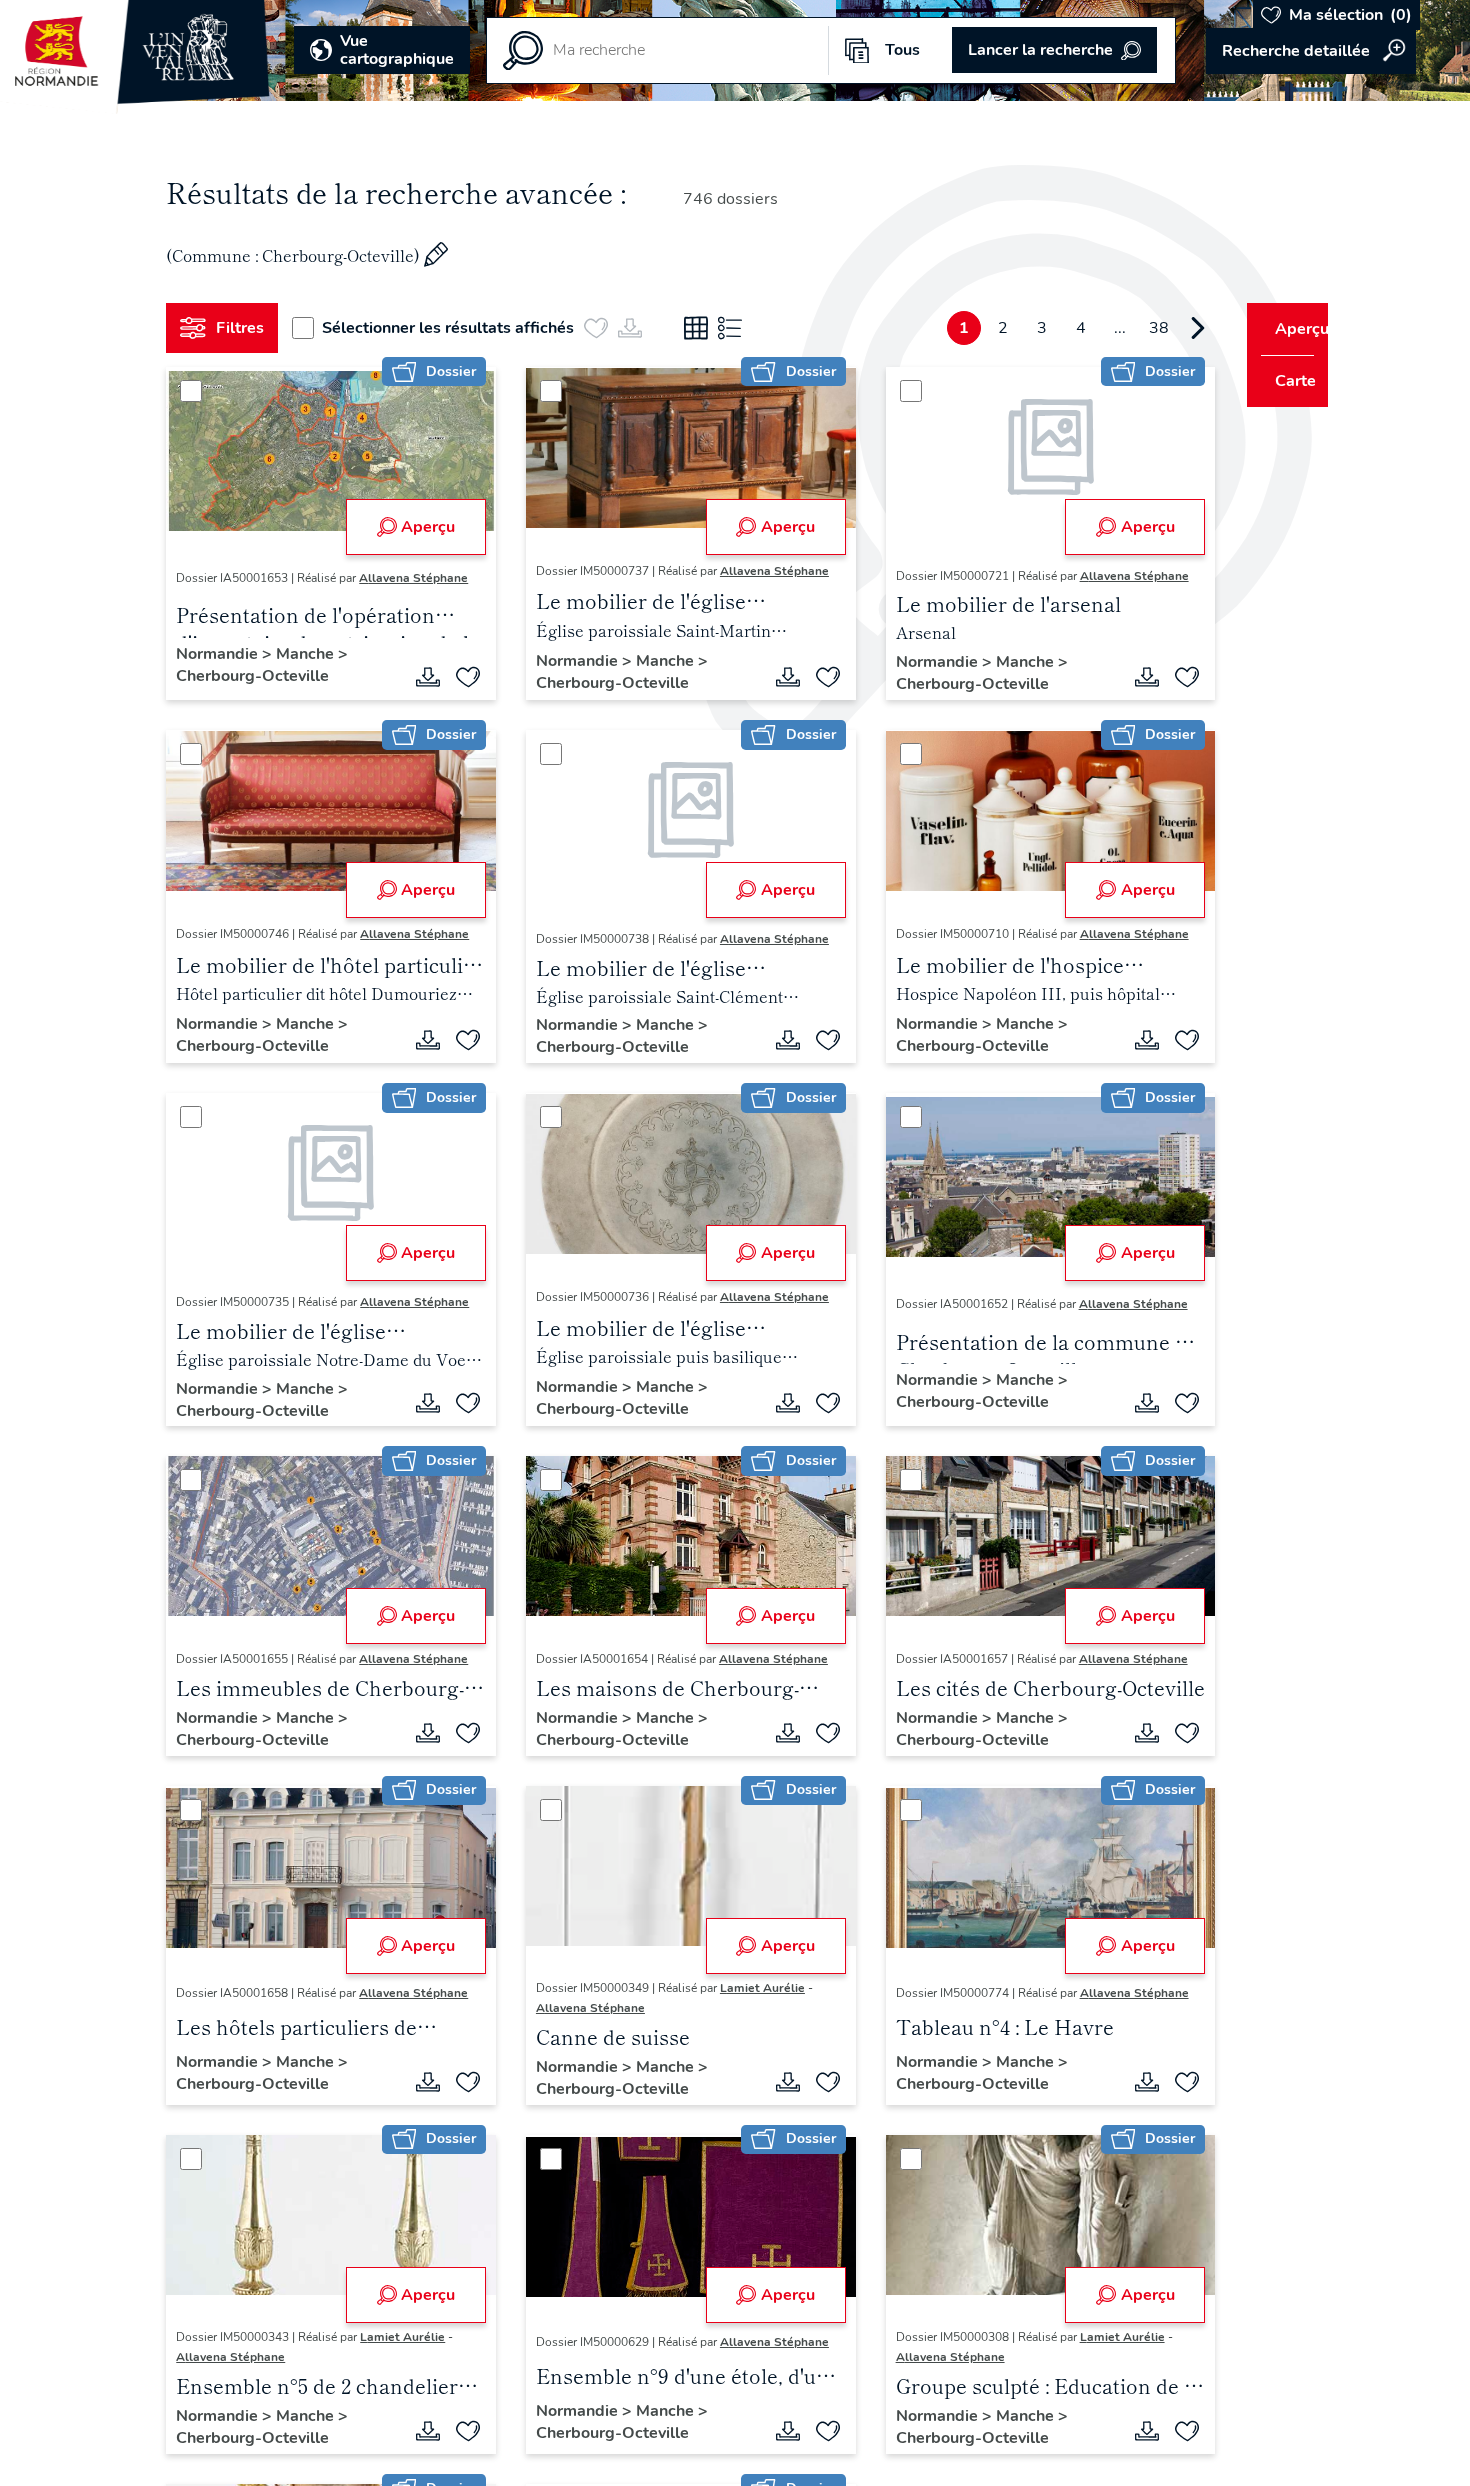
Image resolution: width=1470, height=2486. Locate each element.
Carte (1282, 381)
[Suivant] (1161, 328)
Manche (315, 654)
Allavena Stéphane (421, 578)
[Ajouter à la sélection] (461, 677)
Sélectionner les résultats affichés (456, 328)
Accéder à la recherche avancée (1311, 51)
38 (1122, 328)
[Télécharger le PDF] (421, 677)
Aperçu (421, 527)
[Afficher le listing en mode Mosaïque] (704, 328)
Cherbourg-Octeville (260, 676)
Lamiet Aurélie (755, 1988)
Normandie (227, 654)
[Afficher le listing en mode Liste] (738, 328)
